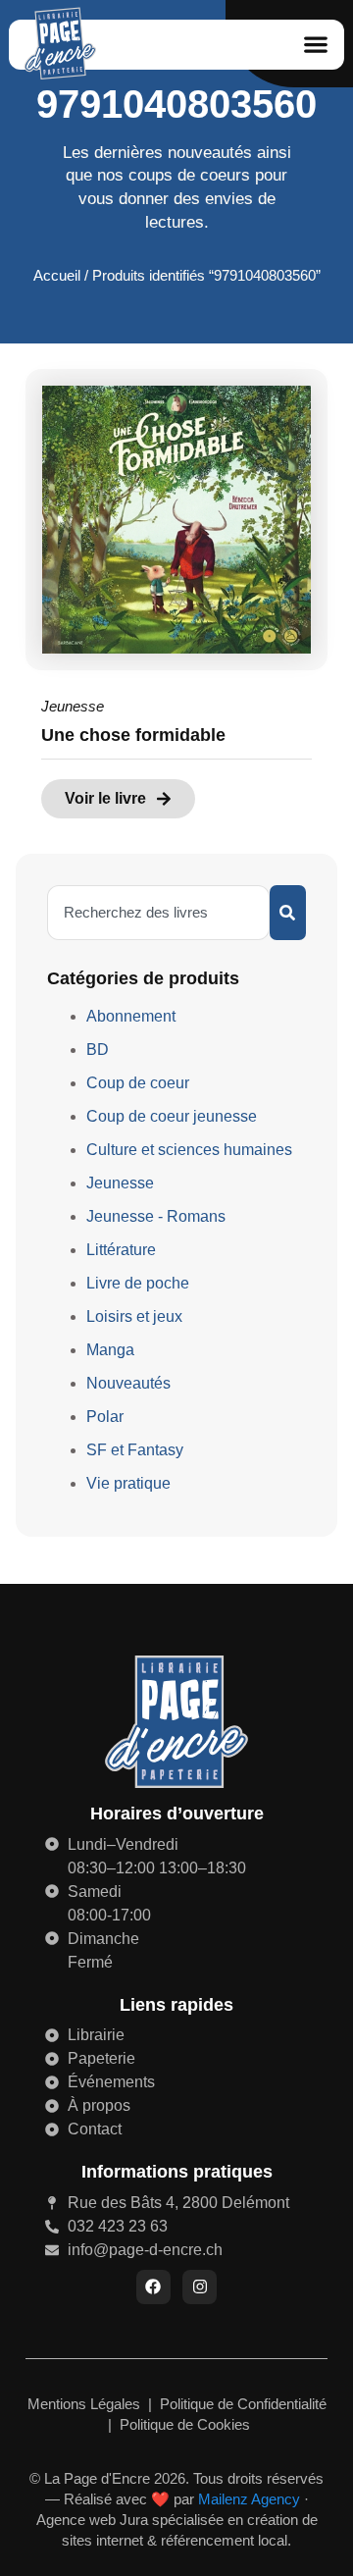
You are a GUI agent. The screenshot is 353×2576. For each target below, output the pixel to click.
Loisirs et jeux (134, 1316)
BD (98, 1050)
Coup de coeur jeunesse (172, 1116)
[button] (315, 45)
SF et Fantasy (135, 1450)
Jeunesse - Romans (156, 1216)
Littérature (121, 1250)
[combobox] (158, 913)
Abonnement (131, 1016)
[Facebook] (153, 2287)
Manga (110, 1350)
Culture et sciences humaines (189, 1150)
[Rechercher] (288, 913)
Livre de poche (138, 1283)
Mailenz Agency (249, 2499)
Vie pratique (128, 1483)
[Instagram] (200, 2287)
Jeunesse (73, 706)
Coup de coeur (138, 1083)
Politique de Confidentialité (243, 2404)
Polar (105, 1417)
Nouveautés (128, 1383)
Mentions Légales (86, 2404)
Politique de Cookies (185, 2424)
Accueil (57, 276)
